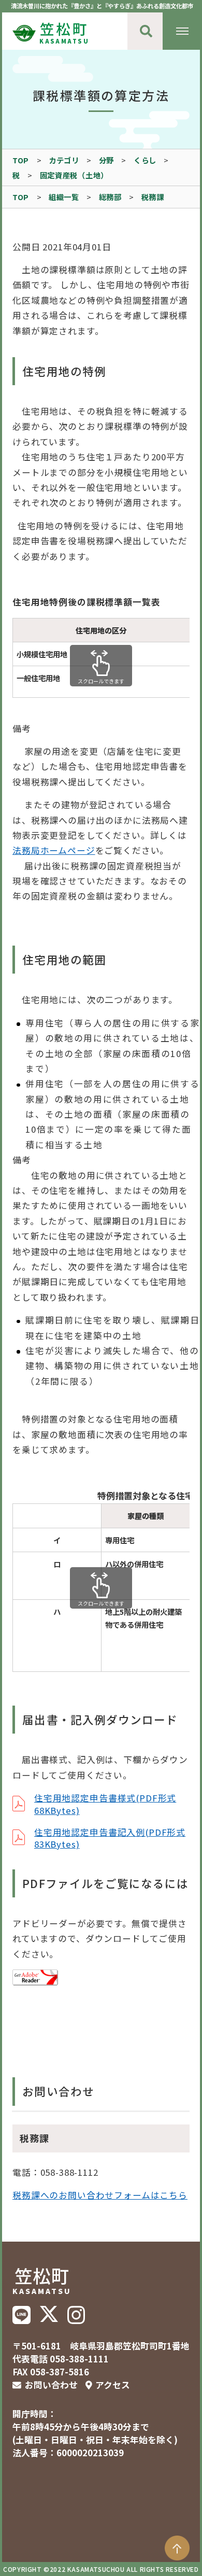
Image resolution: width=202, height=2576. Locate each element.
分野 (106, 160)
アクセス (113, 2385)
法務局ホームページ (54, 850)
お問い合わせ (51, 2385)
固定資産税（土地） (74, 175)
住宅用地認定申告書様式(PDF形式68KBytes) (105, 1804)
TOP (21, 160)
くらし (145, 160)
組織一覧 (64, 197)
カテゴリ (64, 160)
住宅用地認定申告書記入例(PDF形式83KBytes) (110, 1838)
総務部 (110, 197)
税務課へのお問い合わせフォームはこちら (100, 2195)
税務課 (153, 197)
